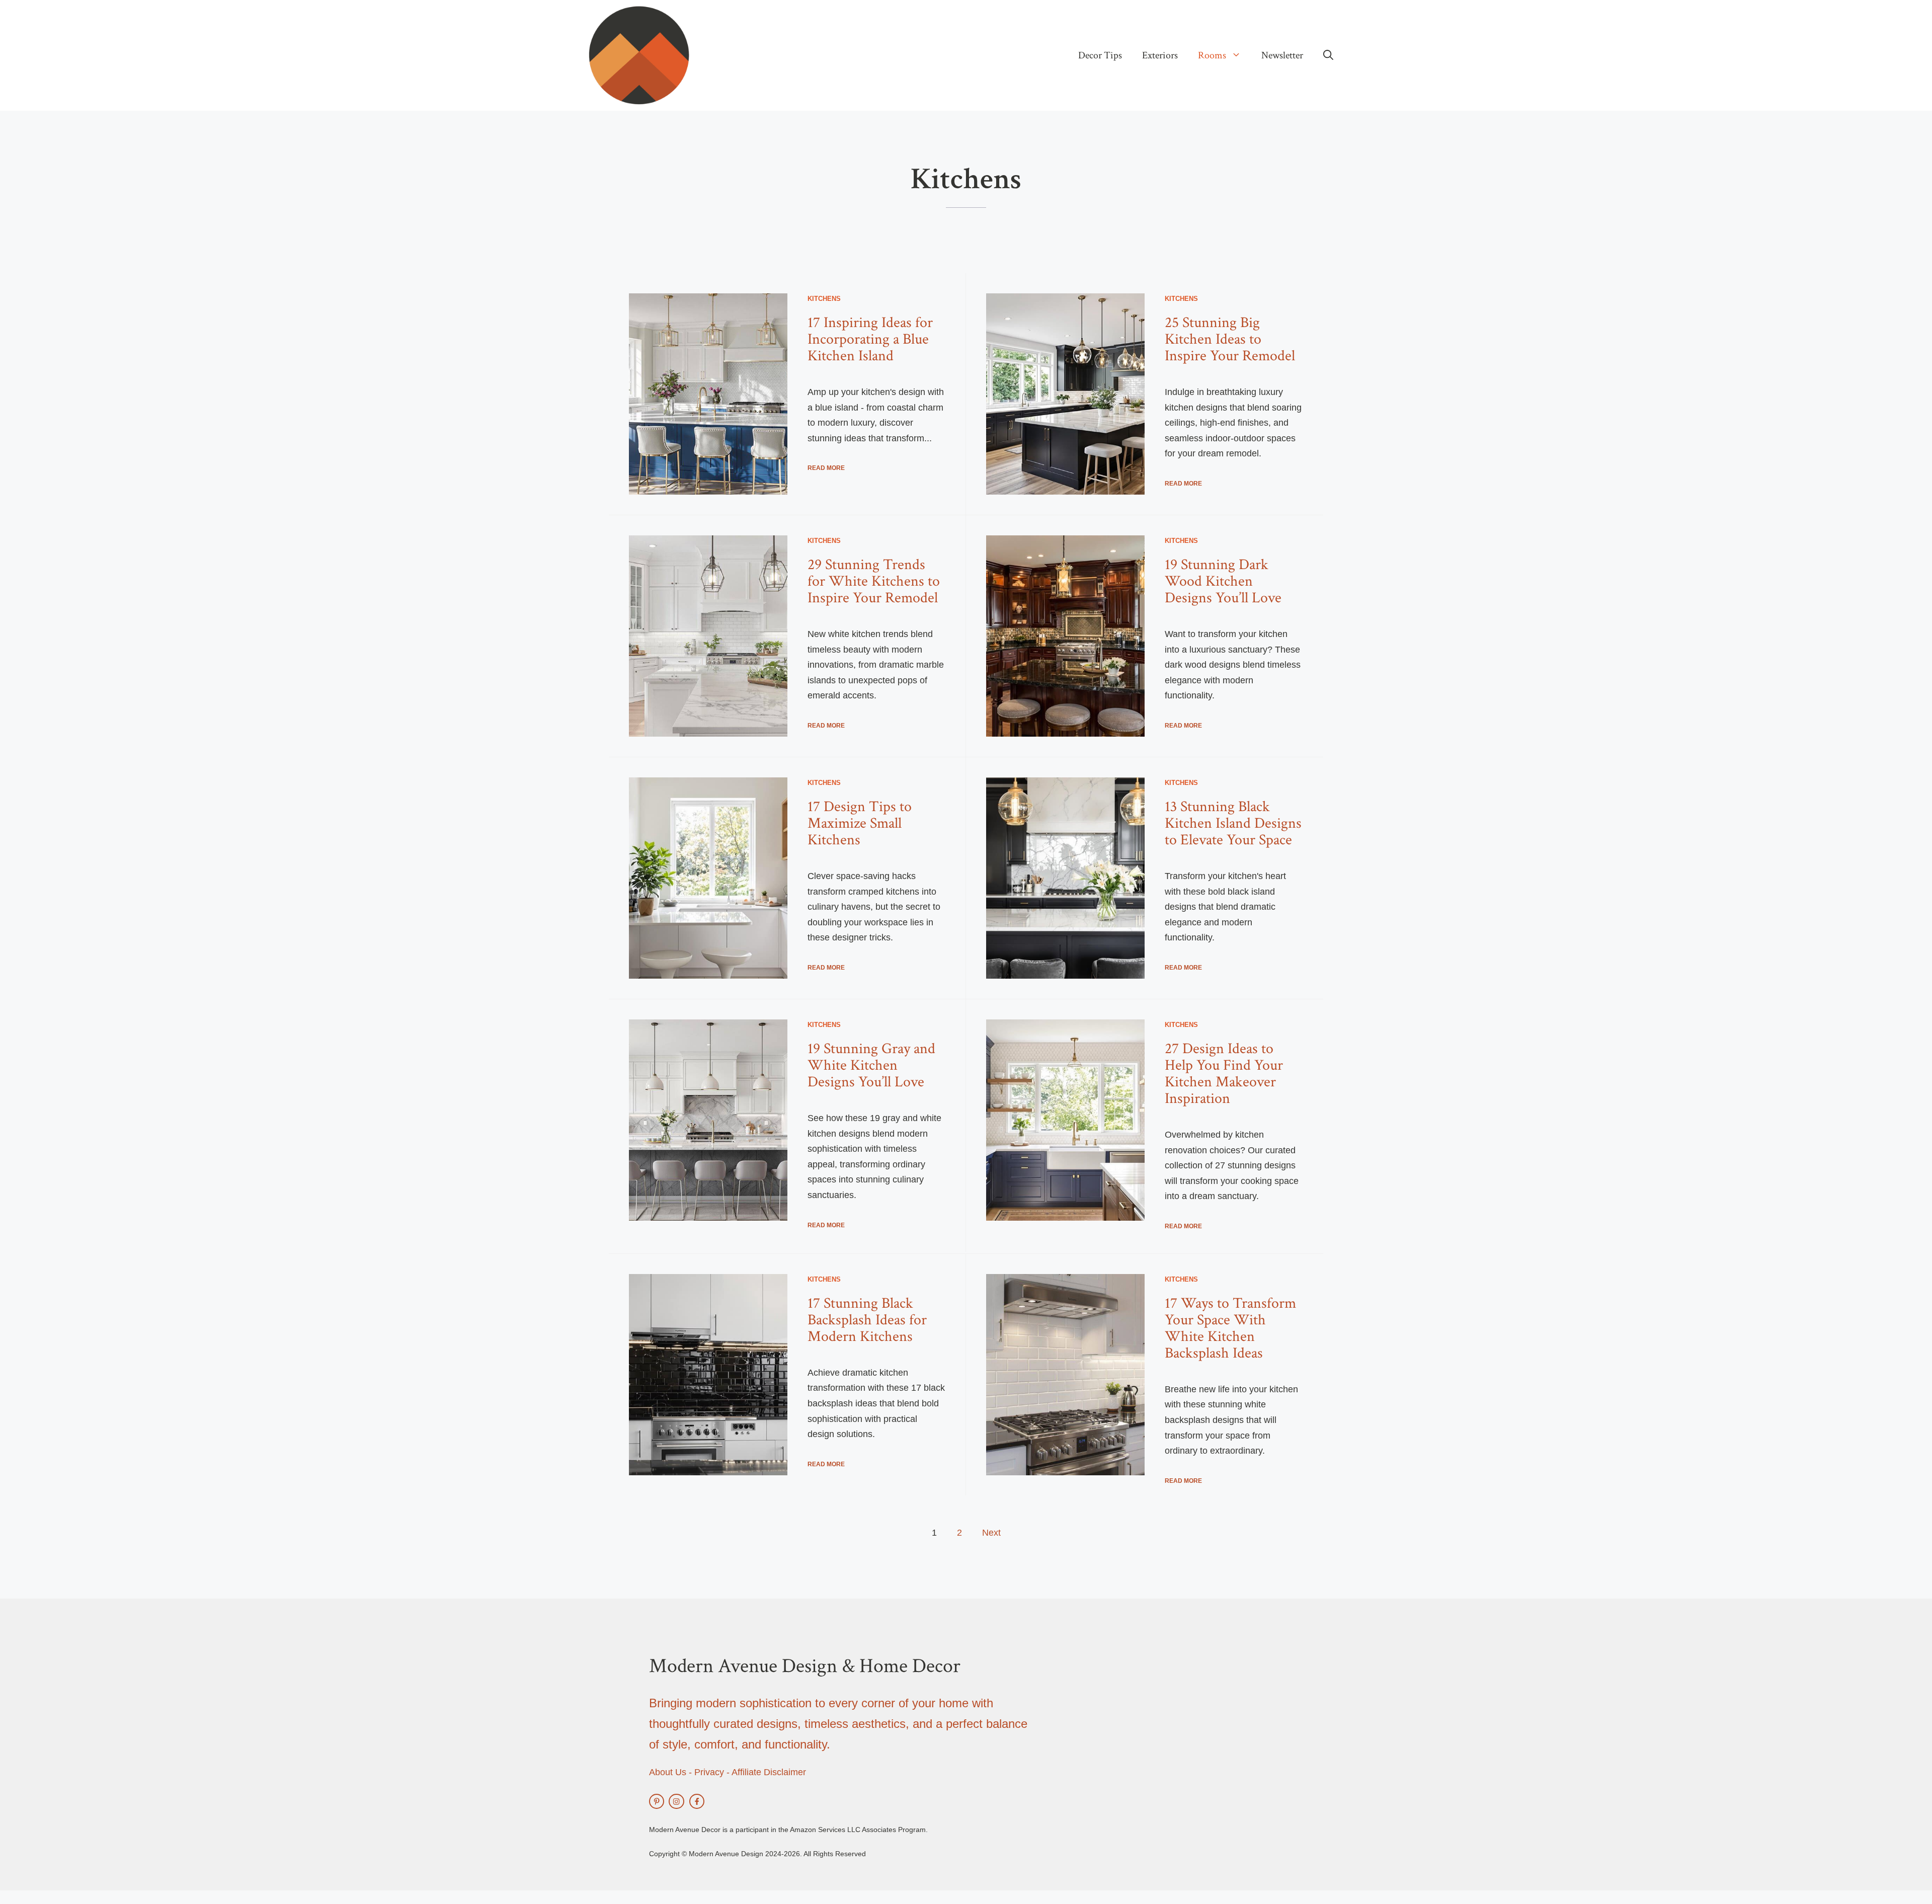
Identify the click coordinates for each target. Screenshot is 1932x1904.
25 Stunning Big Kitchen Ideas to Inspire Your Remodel (1230, 339)
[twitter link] (657, 1801)
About (661, 1772)
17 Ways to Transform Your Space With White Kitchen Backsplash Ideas (1230, 1328)
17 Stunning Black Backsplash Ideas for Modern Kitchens (867, 1320)
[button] (1328, 55)
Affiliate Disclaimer (769, 1772)
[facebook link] (697, 1801)
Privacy (709, 1772)
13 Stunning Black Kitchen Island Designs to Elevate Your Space (1233, 823)
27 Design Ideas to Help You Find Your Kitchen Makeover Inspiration (1224, 1074)
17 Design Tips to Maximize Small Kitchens (860, 823)
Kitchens (824, 299)
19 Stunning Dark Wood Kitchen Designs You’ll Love (1223, 581)
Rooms (1212, 55)
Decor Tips (1100, 55)
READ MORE (826, 468)
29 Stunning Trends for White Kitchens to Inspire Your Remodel (874, 581)
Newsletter (1282, 55)
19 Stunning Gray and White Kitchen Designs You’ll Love (871, 1065)
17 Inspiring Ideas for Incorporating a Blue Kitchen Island (870, 339)
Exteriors (1160, 55)
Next (991, 1533)
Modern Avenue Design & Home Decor (805, 1666)
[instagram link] (676, 1801)
